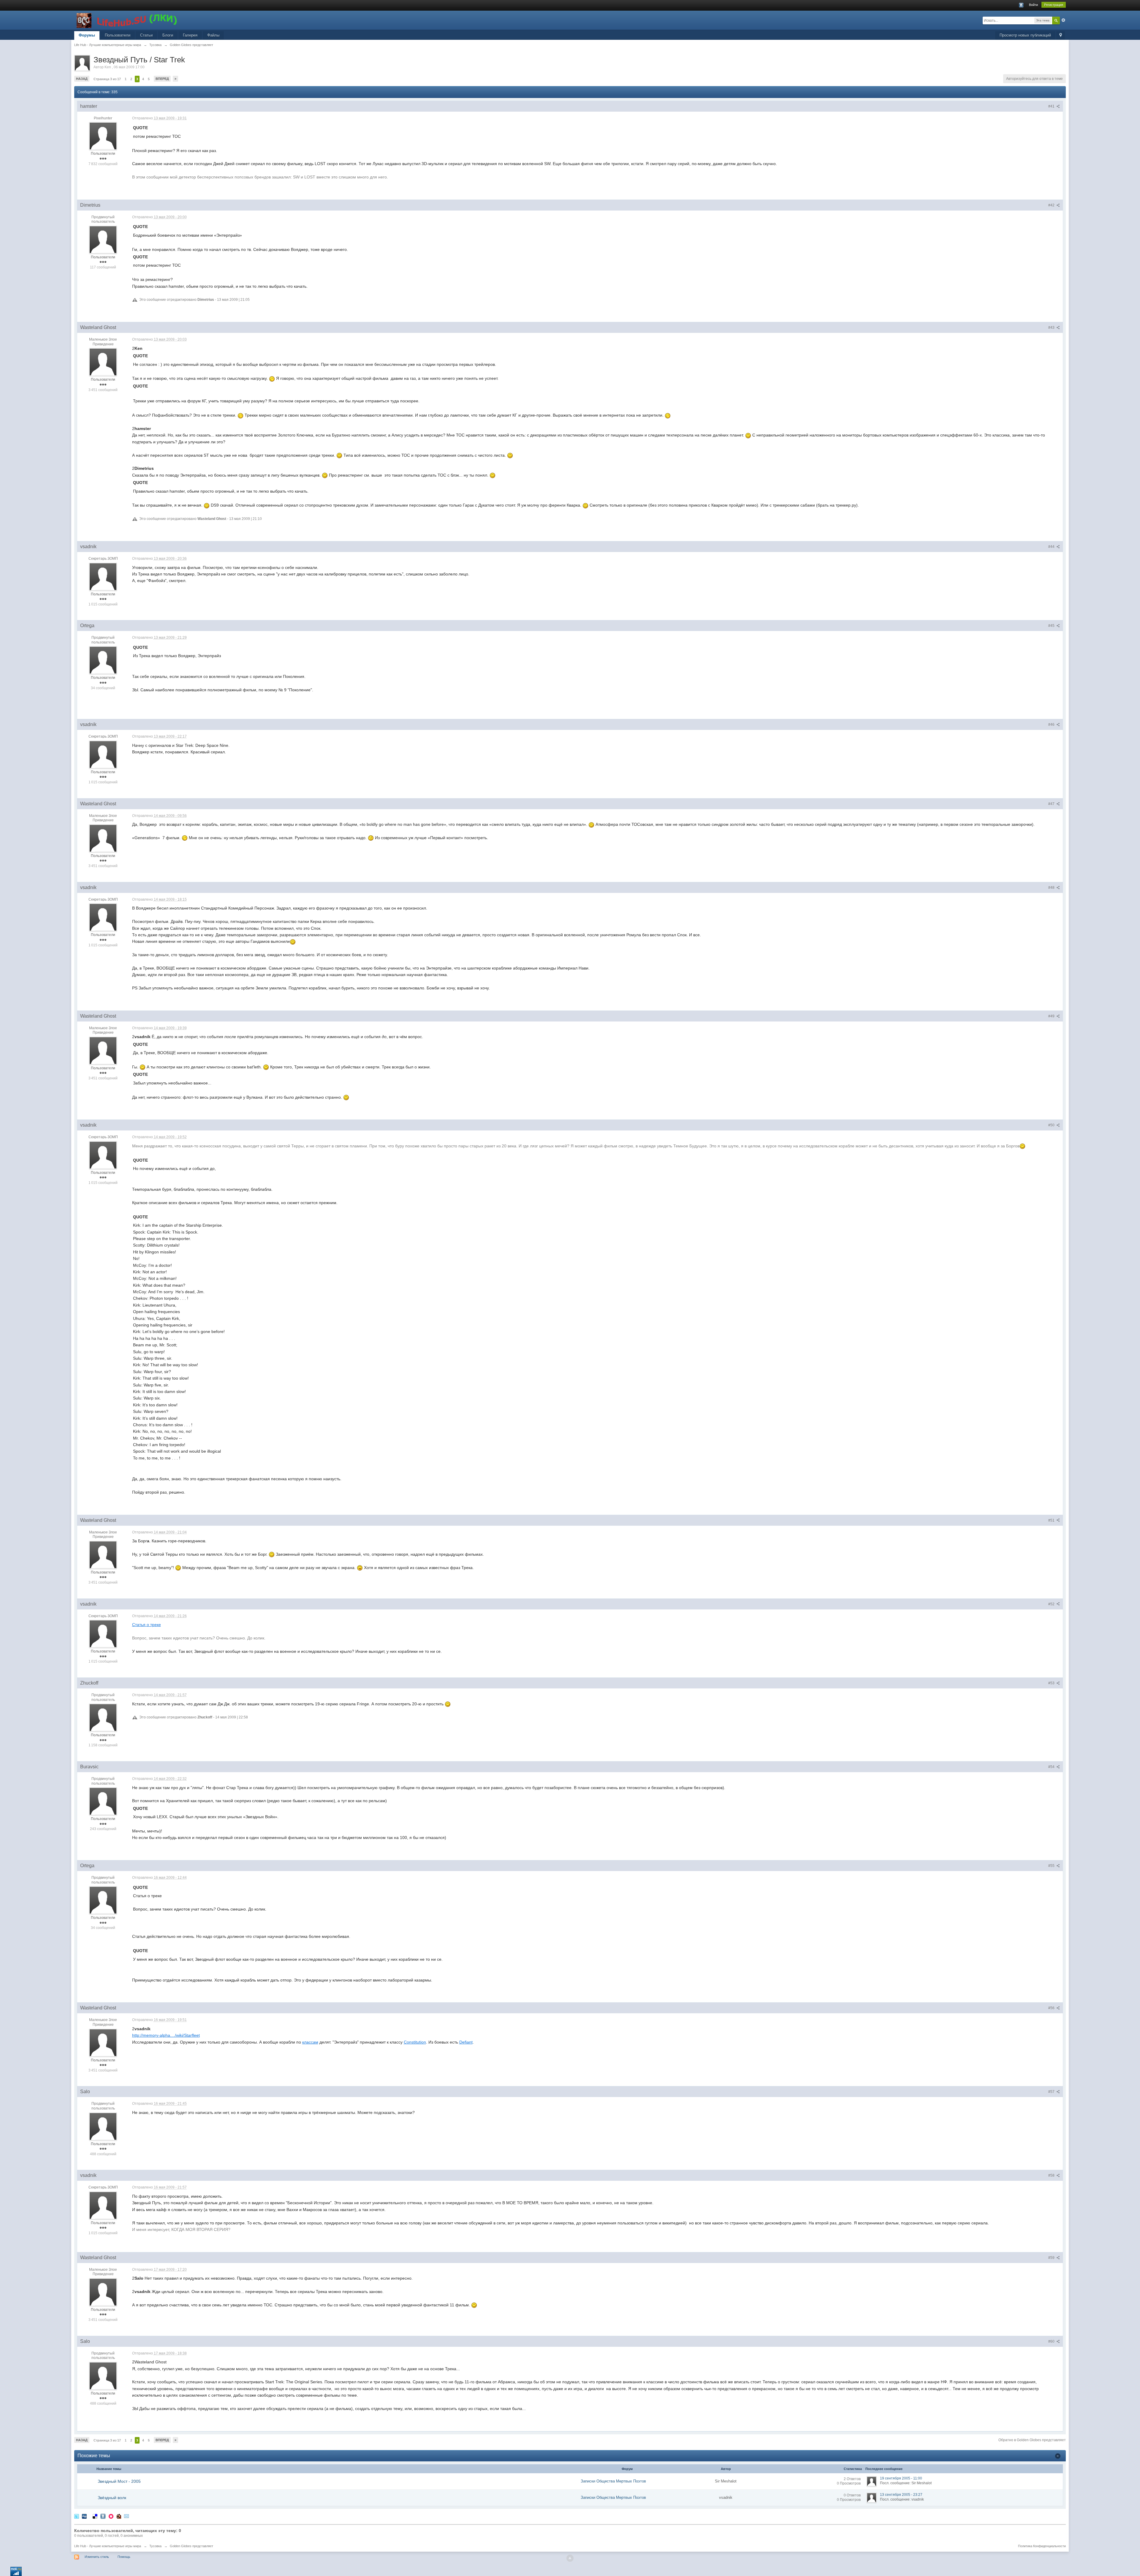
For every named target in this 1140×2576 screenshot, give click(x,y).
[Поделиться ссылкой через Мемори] (111, 2516)
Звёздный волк (112, 2498)
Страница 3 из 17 (107, 79)
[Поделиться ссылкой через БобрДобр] (119, 2516)
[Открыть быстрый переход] (1061, 35)
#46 (1052, 725)
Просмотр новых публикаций (1025, 35)
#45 (1052, 626)
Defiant (466, 2042)
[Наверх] (570, 2558)
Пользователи (118, 35)
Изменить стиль (97, 2557)
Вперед (162, 79)
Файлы (213, 35)
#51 (1052, 1520)
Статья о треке (147, 1625)
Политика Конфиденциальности (1042, 2546)
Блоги (168, 35)
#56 (1052, 2008)
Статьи (146, 35)
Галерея (190, 35)
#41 (1052, 106)
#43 (1052, 328)
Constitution (415, 2042)
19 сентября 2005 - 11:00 (901, 2478)
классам (310, 2042)
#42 (1052, 205)
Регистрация (1054, 5)
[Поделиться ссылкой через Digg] (84, 2516)
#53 (1052, 1683)
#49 (1052, 1016)
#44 (1052, 547)
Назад (82, 79)
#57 (1052, 2092)
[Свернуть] (1058, 2456)
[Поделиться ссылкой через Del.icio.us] (95, 2516)
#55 (1052, 1866)
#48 (1052, 888)
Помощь (124, 2557)
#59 (1052, 2258)
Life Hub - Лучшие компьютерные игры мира (108, 2546)
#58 (1052, 2175)
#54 (1052, 1767)
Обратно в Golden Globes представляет (1032, 2440)
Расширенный (1063, 20)
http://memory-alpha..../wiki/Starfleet (166, 2035)
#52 (1052, 1604)
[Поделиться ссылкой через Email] (126, 2516)
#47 (1052, 804)
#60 (1052, 2341)
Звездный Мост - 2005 (119, 2481)
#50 (1052, 1125)
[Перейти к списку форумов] (127, 20)
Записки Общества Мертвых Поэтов (613, 2481)
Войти (1033, 5)
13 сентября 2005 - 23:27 (901, 2495)
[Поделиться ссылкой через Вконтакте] (103, 2516)
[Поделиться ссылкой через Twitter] (77, 2516)
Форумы (87, 35)
